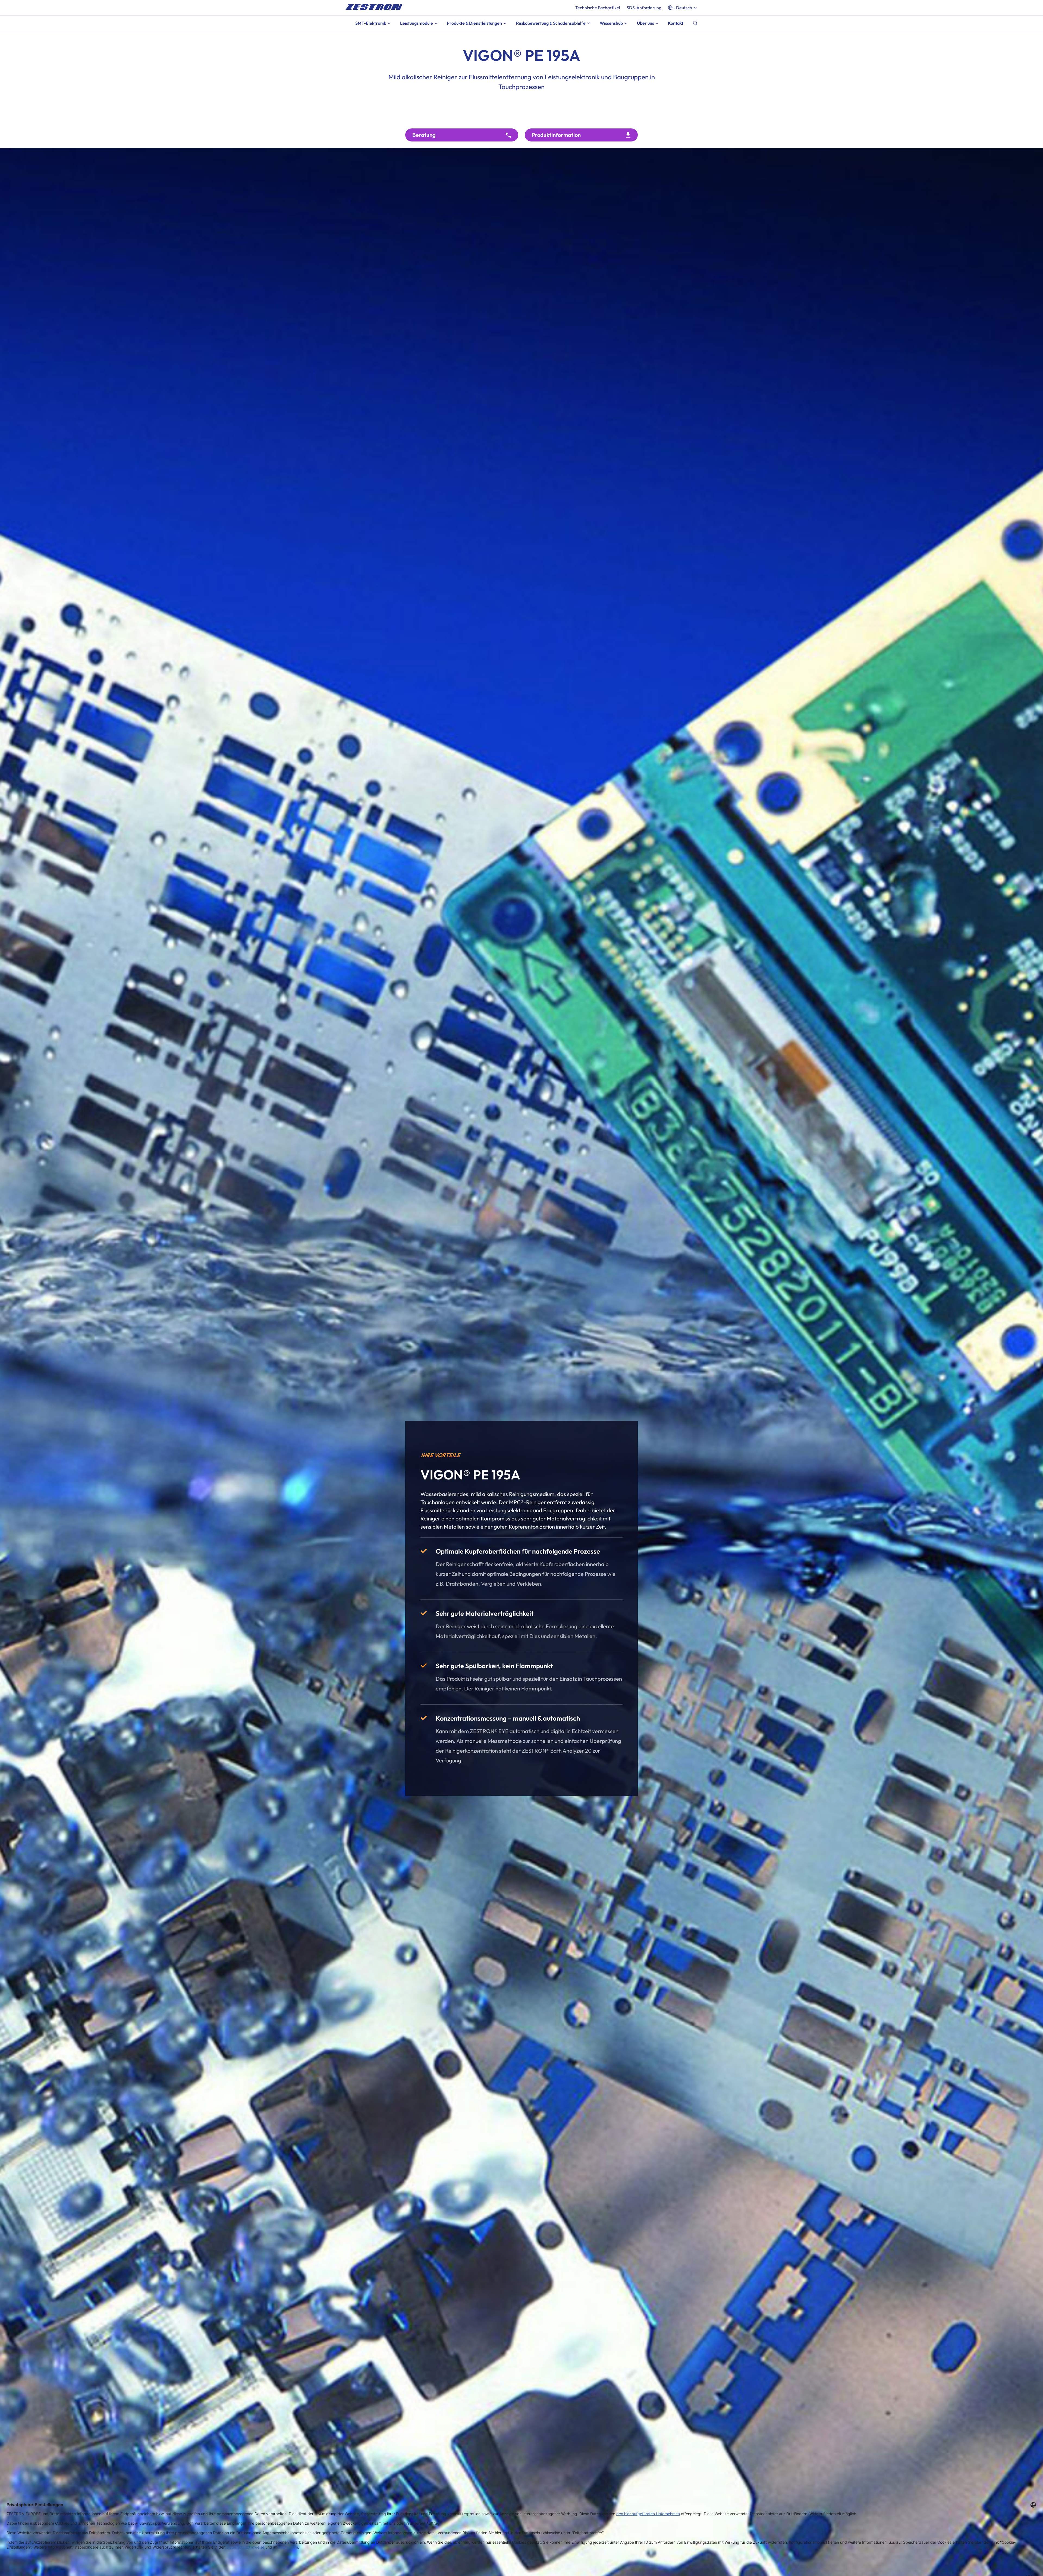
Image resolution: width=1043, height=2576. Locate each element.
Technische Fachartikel (598, 8)
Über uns (645, 23)
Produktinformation (556, 135)
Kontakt (676, 23)
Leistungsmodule (417, 23)
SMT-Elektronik (371, 23)
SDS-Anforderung (644, 8)
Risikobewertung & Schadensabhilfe (551, 23)
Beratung (424, 135)
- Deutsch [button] (683, 8)
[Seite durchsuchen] (695, 23)
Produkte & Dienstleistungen (474, 23)
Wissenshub (611, 23)
